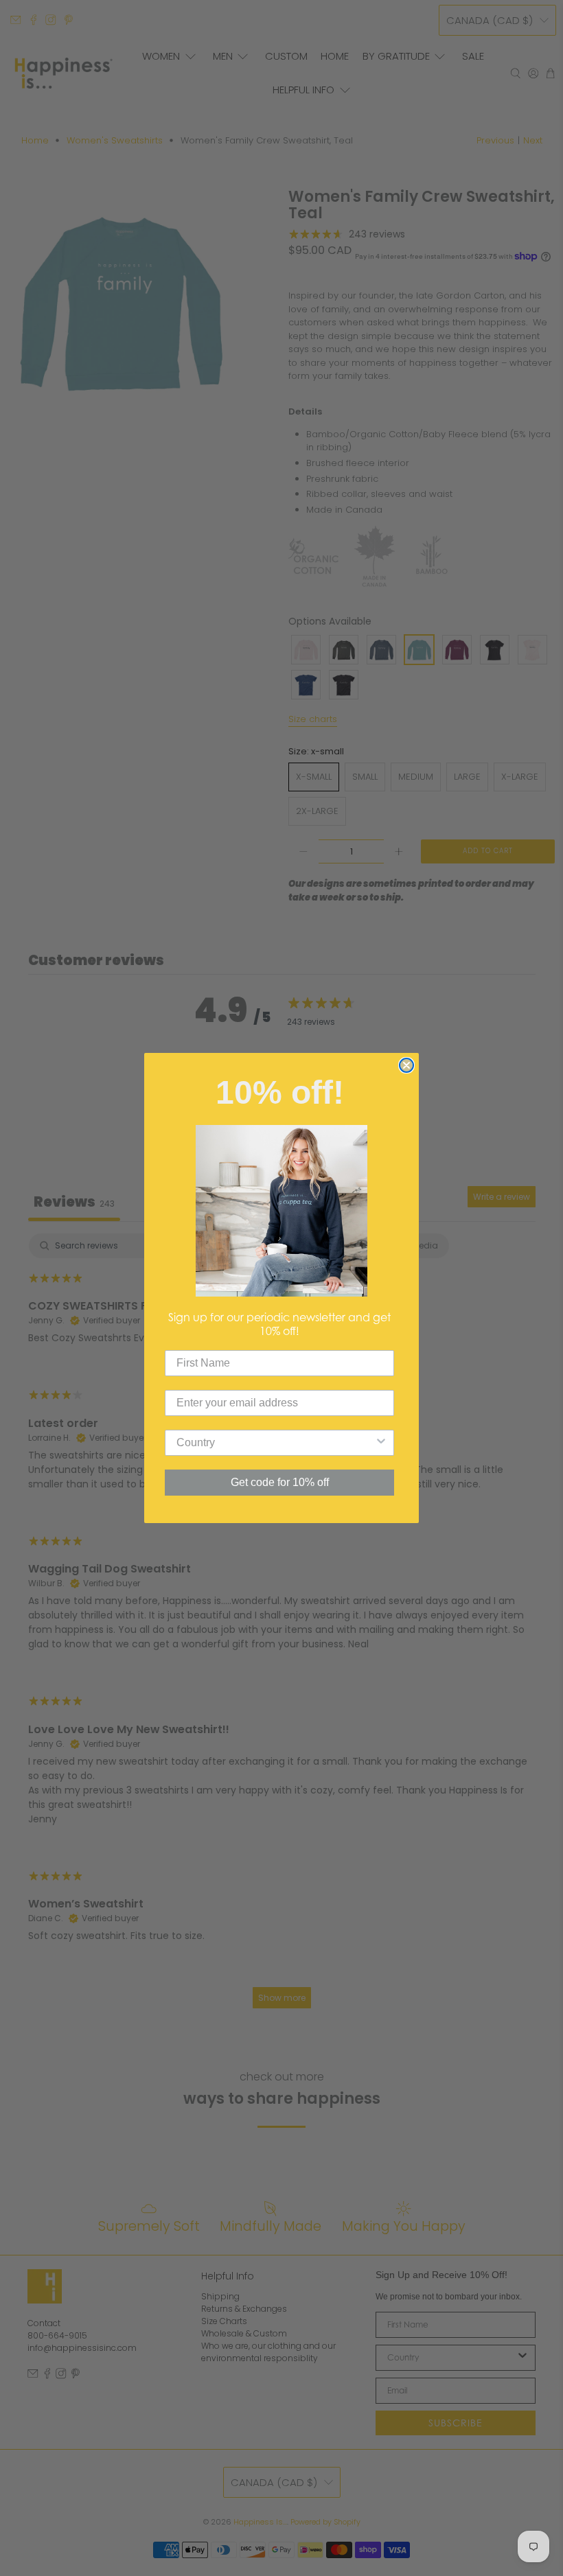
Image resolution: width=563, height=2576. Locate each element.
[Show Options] (381, 1443)
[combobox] (275, 1443)
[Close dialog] (406, 1065)
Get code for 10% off (280, 1482)
